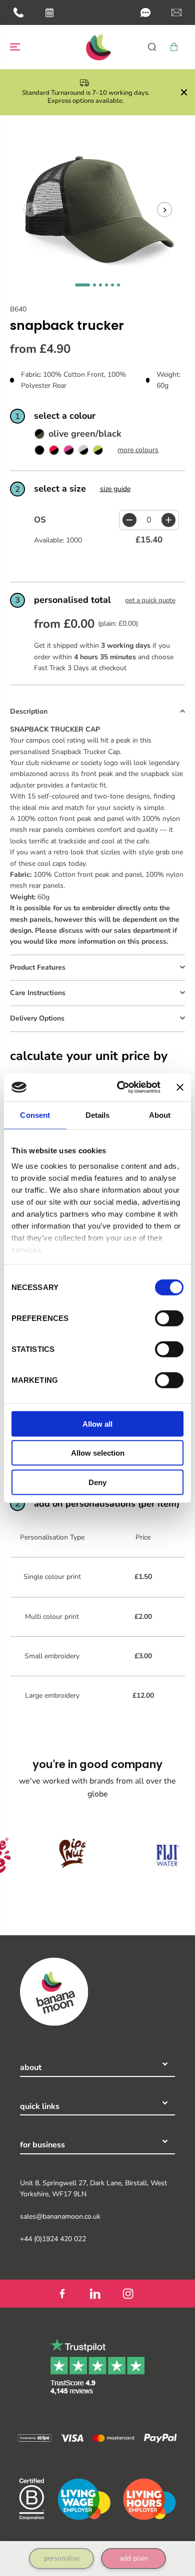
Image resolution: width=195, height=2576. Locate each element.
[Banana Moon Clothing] (97, 47)
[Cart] (174, 47)
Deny (97, 1482)
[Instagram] (128, 2294)
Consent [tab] (35, 1115)
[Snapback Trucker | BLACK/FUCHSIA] (68, 452)
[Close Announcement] (184, 92)
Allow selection (98, 1453)
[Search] (152, 47)
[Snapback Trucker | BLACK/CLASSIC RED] (54, 452)
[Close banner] (180, 1087)
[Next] (164, 210)
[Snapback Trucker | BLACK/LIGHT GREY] (83, 452)
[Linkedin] (95, 2294)
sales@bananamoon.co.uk (60, 2216)
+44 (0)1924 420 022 (53, 2239)
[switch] (169, 1318)
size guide (115, 489)
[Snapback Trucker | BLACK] (39, 452)
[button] (145, 12)
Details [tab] (98, 1115)
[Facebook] (62, 2294)
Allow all (97, 1423)
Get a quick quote (150, 600)
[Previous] (30, 210)
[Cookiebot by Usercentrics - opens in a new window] (120, 1087)
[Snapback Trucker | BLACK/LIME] (98, 452)
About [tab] (160, 1115)
